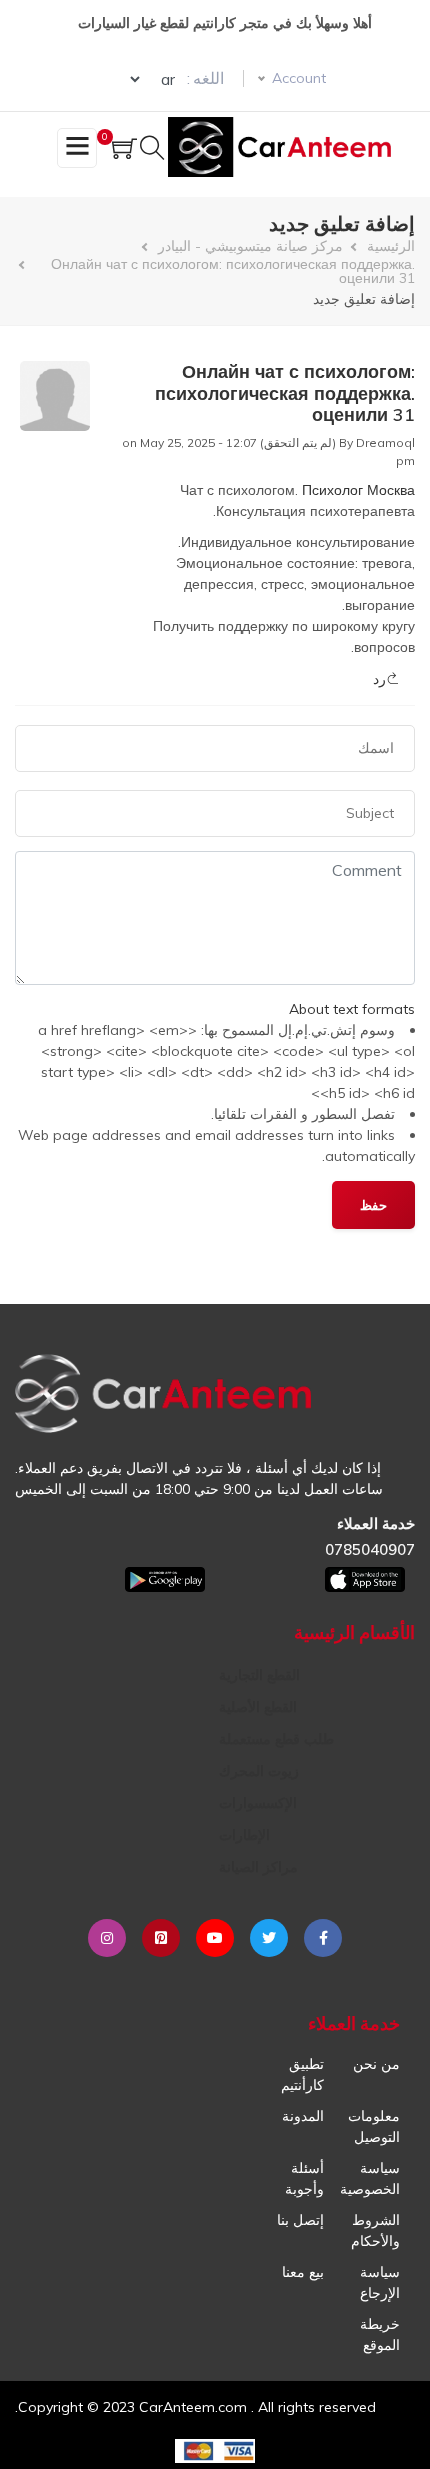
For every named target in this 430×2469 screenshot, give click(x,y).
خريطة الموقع (380, 2334)
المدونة (303, 2116)
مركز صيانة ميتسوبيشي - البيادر (250, 246)
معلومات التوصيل (374, 2126)
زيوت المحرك (259, 1771)
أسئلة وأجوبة (304, 2178)
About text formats (352, 1009)
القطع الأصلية (258, 1707)
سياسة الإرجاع (380, 2282)
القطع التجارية (259, 1675)
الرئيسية (391, 246)
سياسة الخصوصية (370, 2178)
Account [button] (299, 78)
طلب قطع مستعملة (276, 1739)
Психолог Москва (358, 490)
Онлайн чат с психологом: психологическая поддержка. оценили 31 (233, 271)
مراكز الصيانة (258, 1867)
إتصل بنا (300, 2220)
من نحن (376, 2064)
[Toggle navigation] (77, 148)
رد (379, 679)
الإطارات (244, 1835)
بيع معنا (303, 2272)
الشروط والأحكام (375, 2230)
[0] (124, 150)
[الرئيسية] (283, 147)
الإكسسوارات (258, 1803)
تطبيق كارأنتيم (302, 2074)
